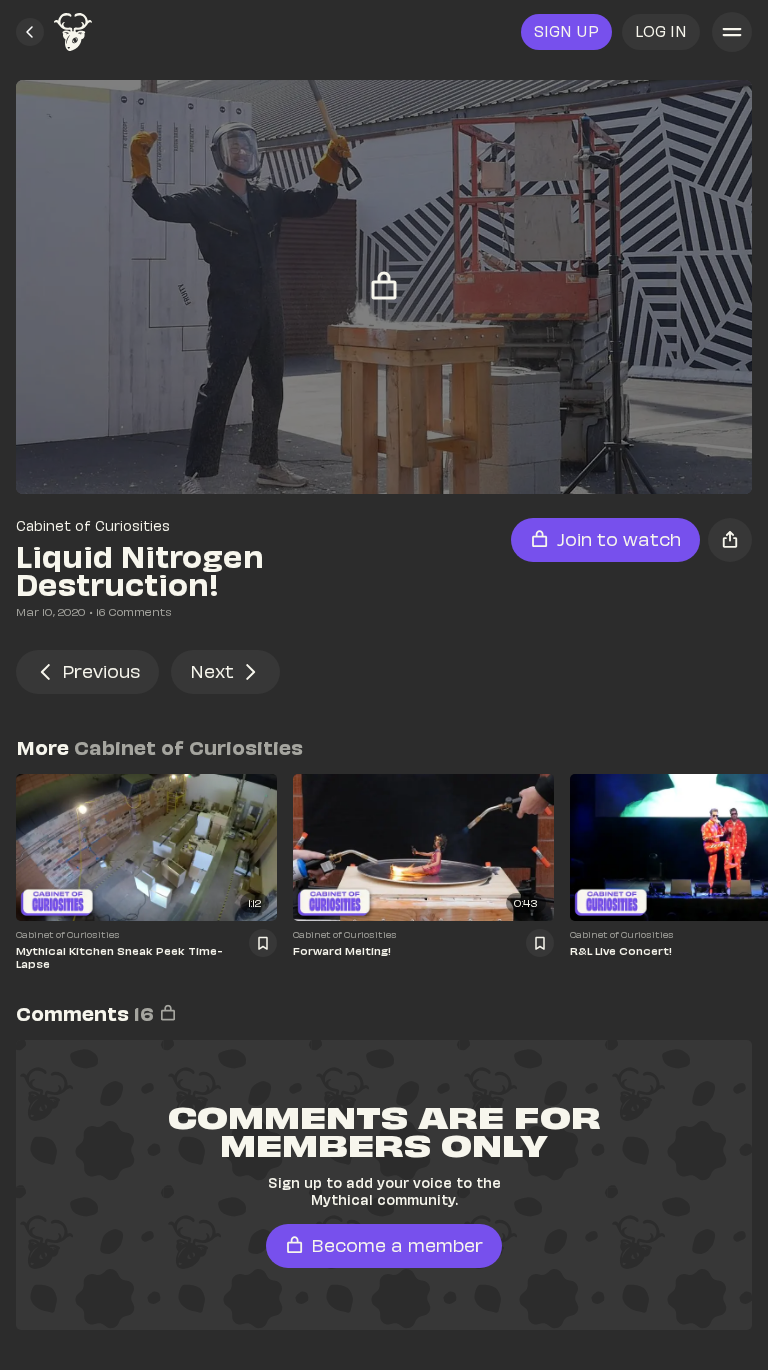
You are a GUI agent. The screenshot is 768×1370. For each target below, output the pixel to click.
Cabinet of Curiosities (93, 525)
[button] (30, 32)
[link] (73, 32)
